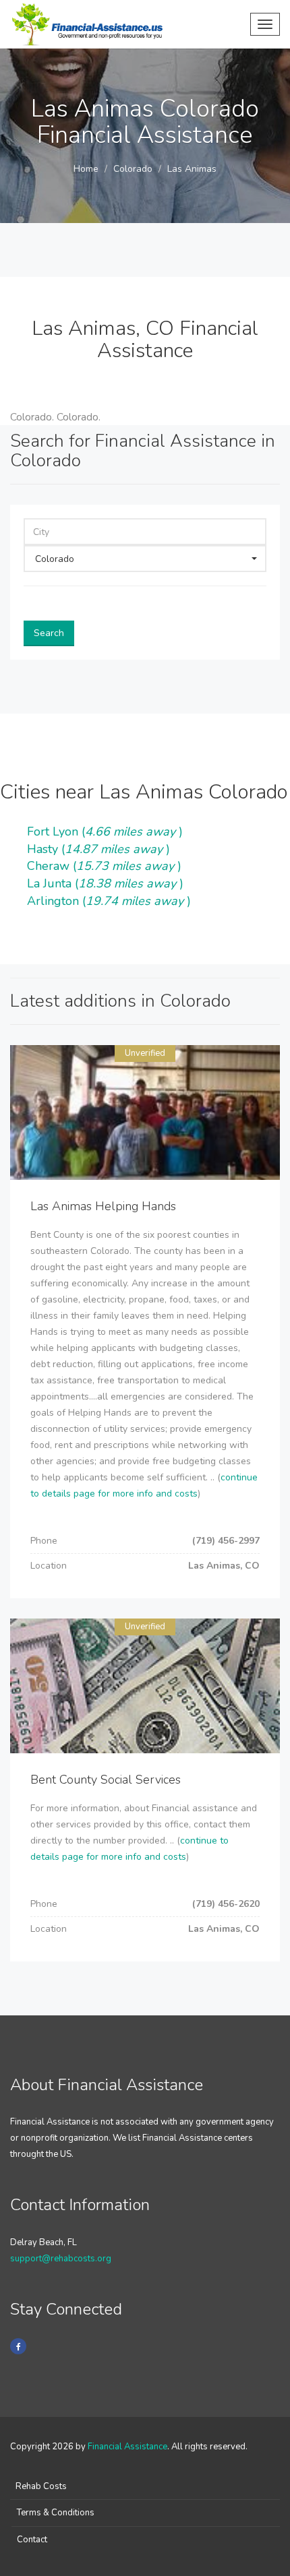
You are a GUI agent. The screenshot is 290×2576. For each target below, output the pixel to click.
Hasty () (98, 849)
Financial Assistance (127, 2447)
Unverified (145, 1053)
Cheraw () (104, 866)
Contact (32, 2540)
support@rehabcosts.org (61, 2259)
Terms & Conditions (56, 2513)
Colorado (133, 169)
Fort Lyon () (105, 831)
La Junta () (105, 883)
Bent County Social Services (106, 1780)
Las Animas (192, 169)
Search (49, 633)
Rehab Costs (41, 2486)
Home (86, 169)
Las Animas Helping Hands (103, 1206)
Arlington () (109, 901)
